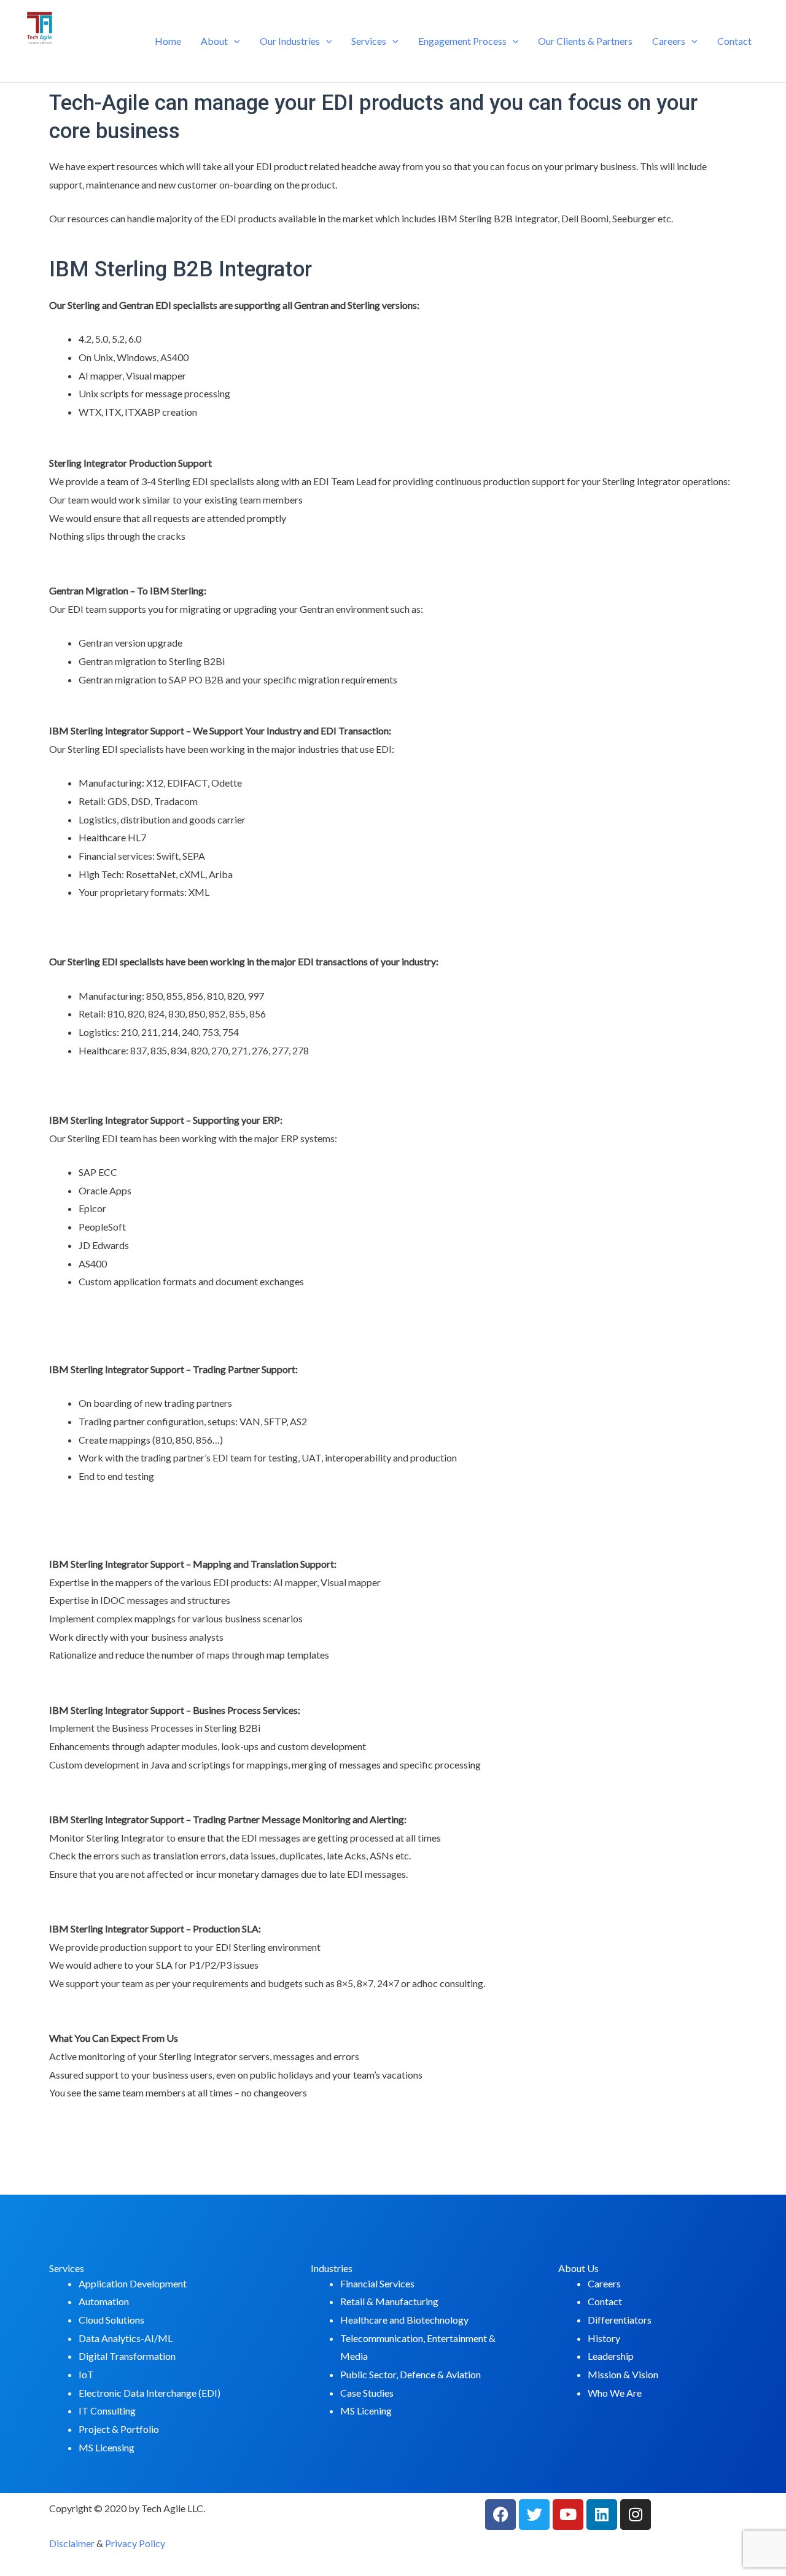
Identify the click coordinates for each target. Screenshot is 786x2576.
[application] (234, 41)
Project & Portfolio (119, 2429)
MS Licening (366, 2411)
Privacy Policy (135, 2543)
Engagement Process (462, 41)
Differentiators (620, 2320)
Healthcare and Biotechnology (404, 2320)
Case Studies (367, 2393)
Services (369, 41)
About (214, 41)
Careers (669, 41)
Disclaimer (72, 2543)
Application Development (133, 2283)
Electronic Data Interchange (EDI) (150, 2393)
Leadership (611, 2356)
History (604, 2338)
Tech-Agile (74, 60)
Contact (734, 41)
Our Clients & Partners (585, 41)
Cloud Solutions (111, 2320)
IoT (86, 2374)
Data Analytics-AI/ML (126, 2338)
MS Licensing (107, 2447)
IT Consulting (107, 2411)
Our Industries (290, 41)
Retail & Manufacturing (389, 2301)
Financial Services (377, 2283)
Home (168, 41)
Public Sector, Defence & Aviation (411, 2374)
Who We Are (615, 2393)
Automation (104, 2301)
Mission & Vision (623, 2374)
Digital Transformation (127, 2356)
